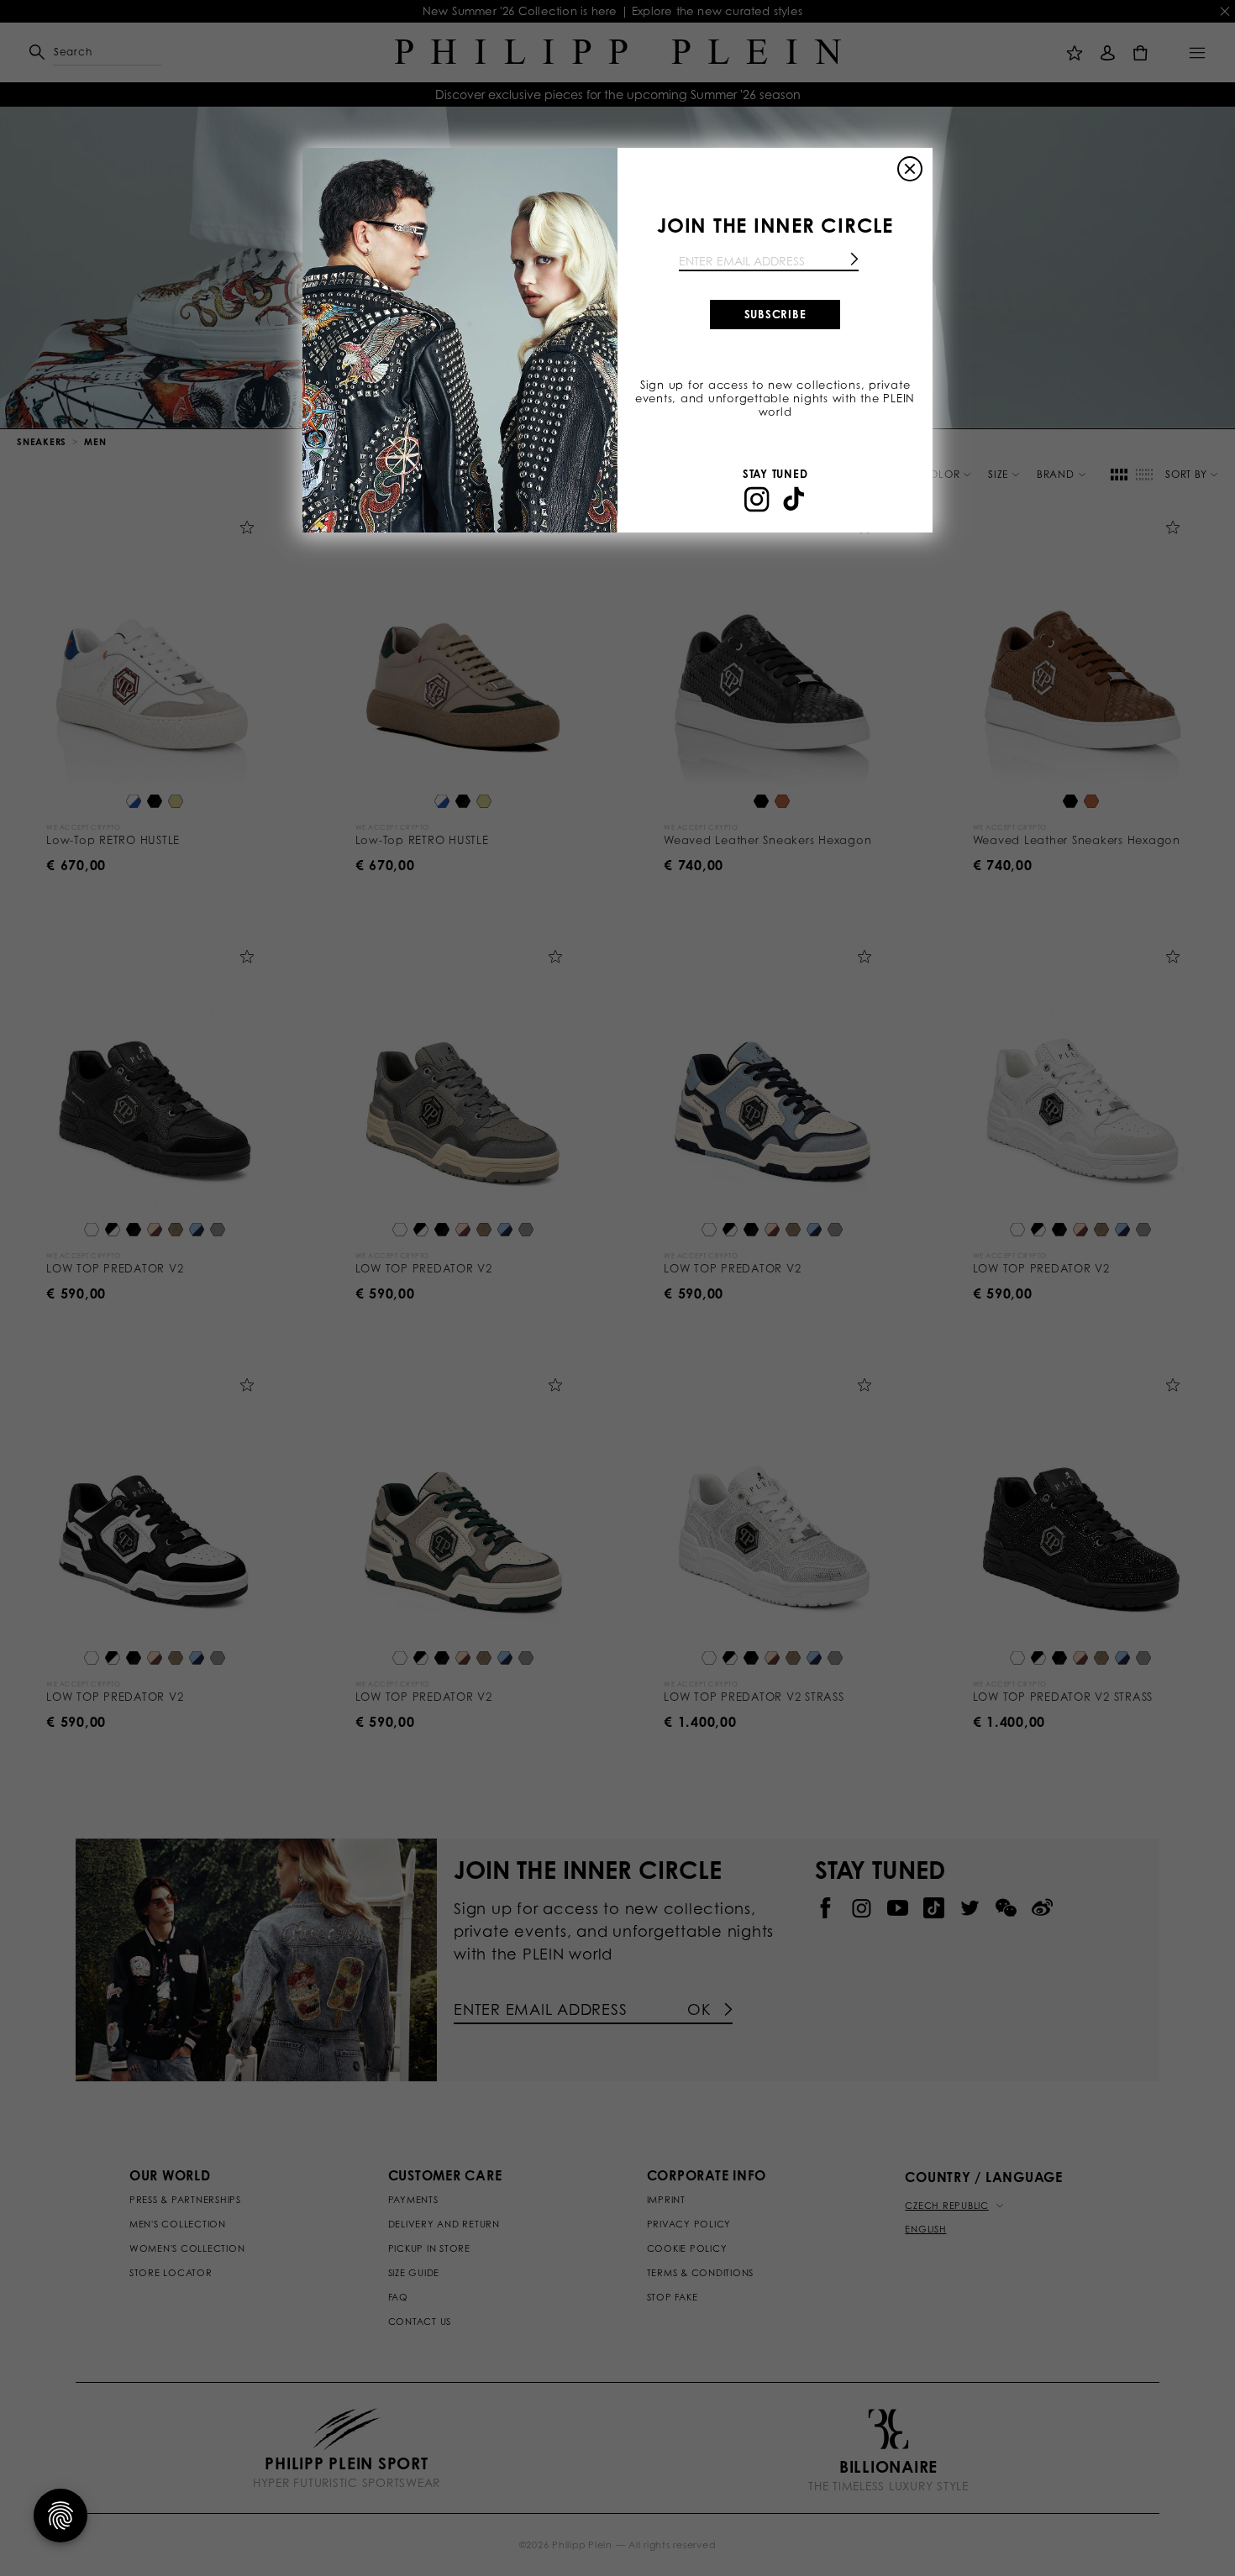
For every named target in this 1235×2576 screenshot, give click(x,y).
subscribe (775, 314)
